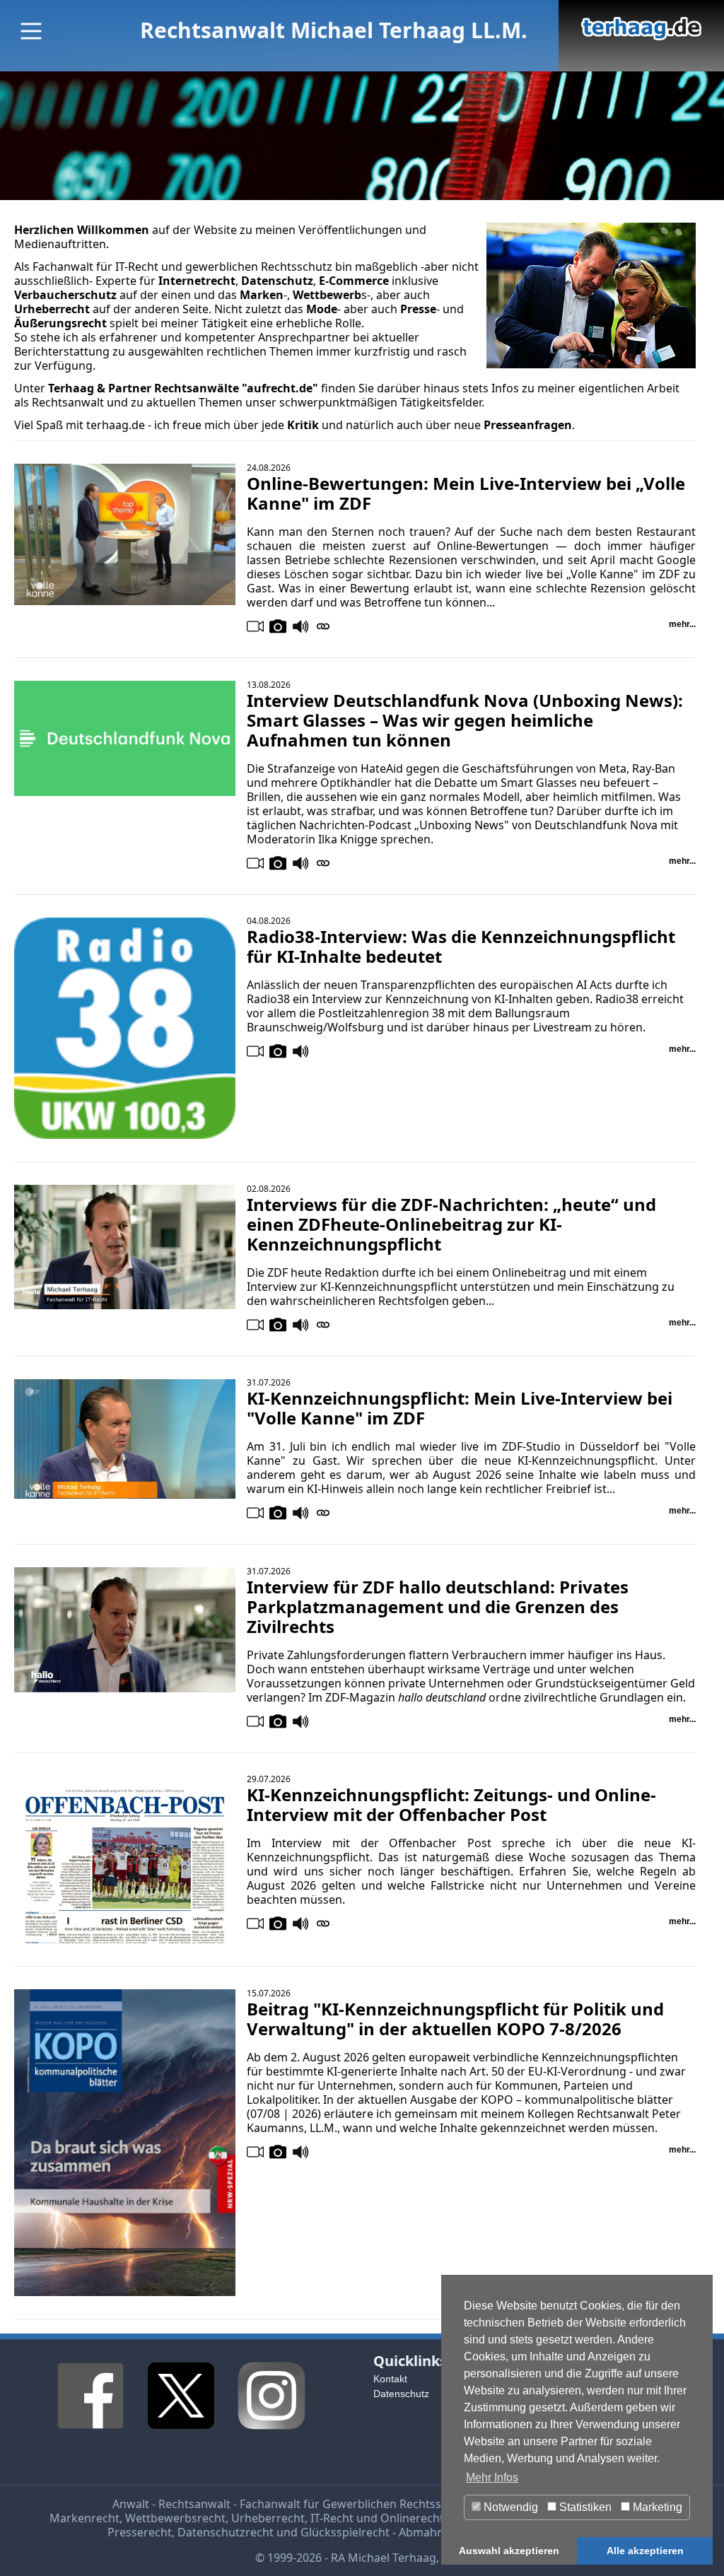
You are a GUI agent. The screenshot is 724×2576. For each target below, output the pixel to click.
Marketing (656, 2507)
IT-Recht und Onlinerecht (377, 2518)
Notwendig (509, 2507)
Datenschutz (401, 2394)
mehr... (682, 624)
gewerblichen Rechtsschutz (259, 267)
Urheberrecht (268, 2518)
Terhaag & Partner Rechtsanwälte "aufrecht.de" (183, 388)
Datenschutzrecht (226, 2532)
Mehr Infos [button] (492, 2477)
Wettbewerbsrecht (175, 2518)
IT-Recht (137, 267)
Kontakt (390, 2379)
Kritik (303, 425)
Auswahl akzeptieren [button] (509, 2551)
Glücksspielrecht (345, 2532)
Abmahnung (432, 2532)
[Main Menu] (31, 31)
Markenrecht (84, 2518)
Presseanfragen (528, 425)
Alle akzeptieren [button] (645, 2551)
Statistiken (584, 2507)
